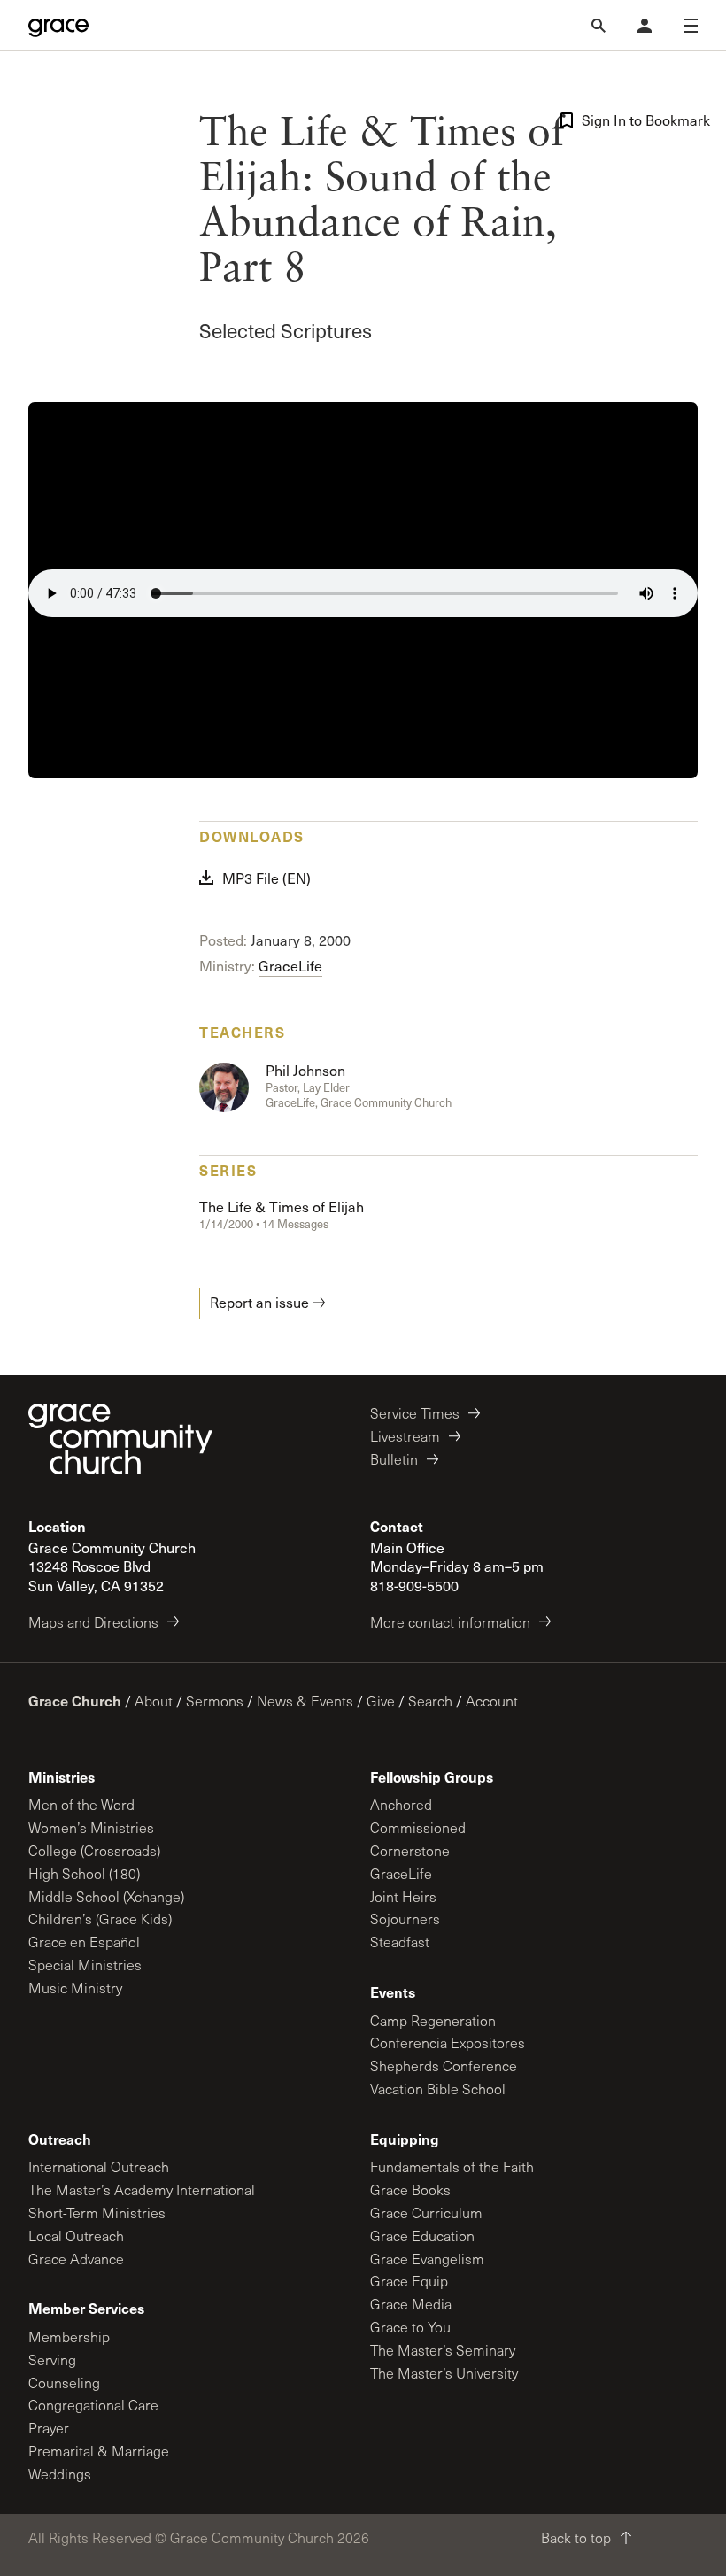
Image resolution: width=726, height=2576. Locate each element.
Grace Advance (76, 2259)
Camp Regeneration (433, 2020)
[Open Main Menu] (691, 26)
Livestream (405, 1436)
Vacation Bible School (438, 2089)
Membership (69, 2336)
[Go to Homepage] (58, 26)
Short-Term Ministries (97, 2212)
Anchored (401, 1804)
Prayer (49, 2428)
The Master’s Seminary (443, 2350)
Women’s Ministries (91, 1827)
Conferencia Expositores (448, 2042)
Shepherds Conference (444, 2065)
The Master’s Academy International (142, 2189)
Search (430, 1701)
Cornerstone (410, 1850)
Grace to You (410, 2327)
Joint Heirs (403, 1896)
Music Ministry (75, 1988)
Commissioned (418, 1827)
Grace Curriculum (426, 2212)
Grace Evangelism (427, 2259)
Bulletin (394, 1459)
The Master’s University (444, 2373)
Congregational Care (93, 2405)
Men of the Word (81, 1804)
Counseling (64, 2383)
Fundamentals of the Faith (452, 2166)
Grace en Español (84, 1942)
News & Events (305, 1701)
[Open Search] (599, 26)
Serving (52, 2359)
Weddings (60, 2474)
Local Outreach (76, 2236)
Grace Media (411, 2304)
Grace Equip (409, 2281)
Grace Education (422, 2236)
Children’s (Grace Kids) (100, 1918)
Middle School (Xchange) (106, 1896)
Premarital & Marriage (99, 2451)
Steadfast (400, 1942)
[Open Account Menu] (645, 26)
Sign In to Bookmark (640, 120)
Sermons (215, 1701)
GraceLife (290, 966)
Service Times (415, 1413)
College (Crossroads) (94, 1850)
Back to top (576, 2537)
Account (492, 1701)
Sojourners (405, 1918)
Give (381, 1701)
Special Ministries (85, 1965)
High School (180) (84, 1873)
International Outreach (99, 2166)
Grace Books (410, 2189)
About (154, 1701)
